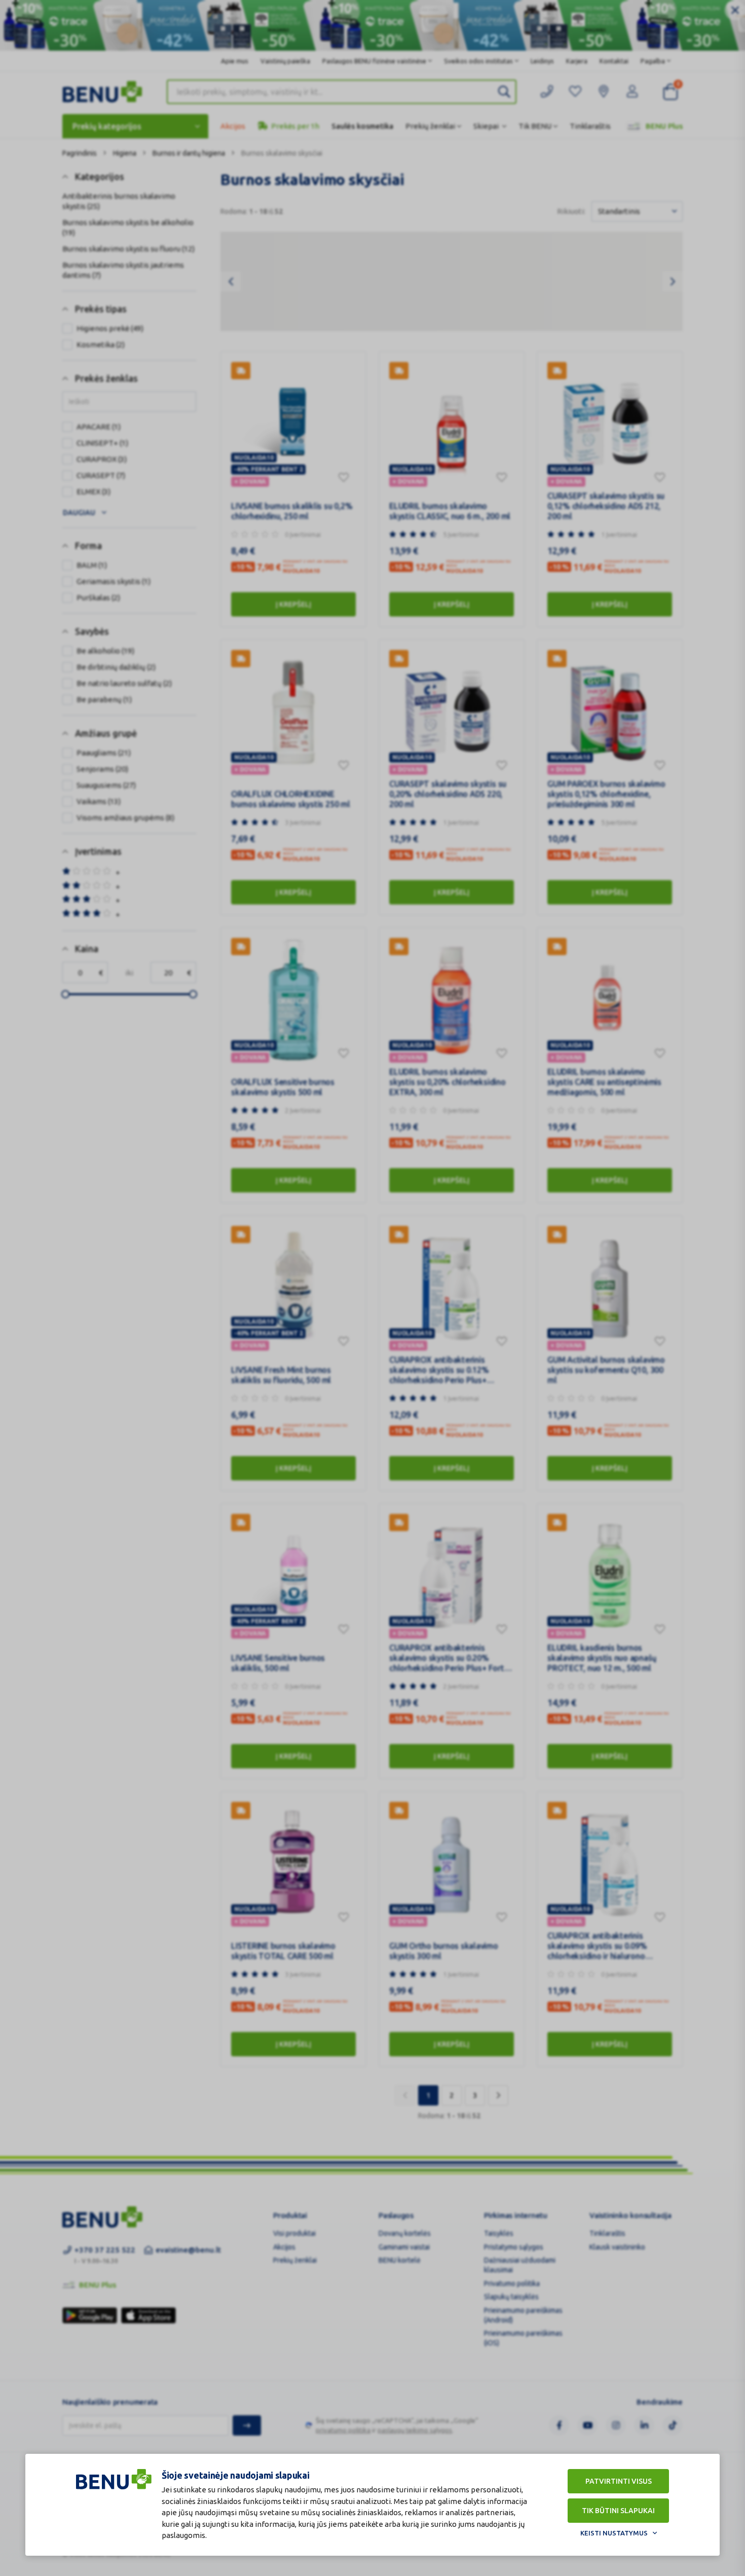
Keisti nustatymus (614, 2533)
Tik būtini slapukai (618, 2511)
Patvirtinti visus (619, 2481)
